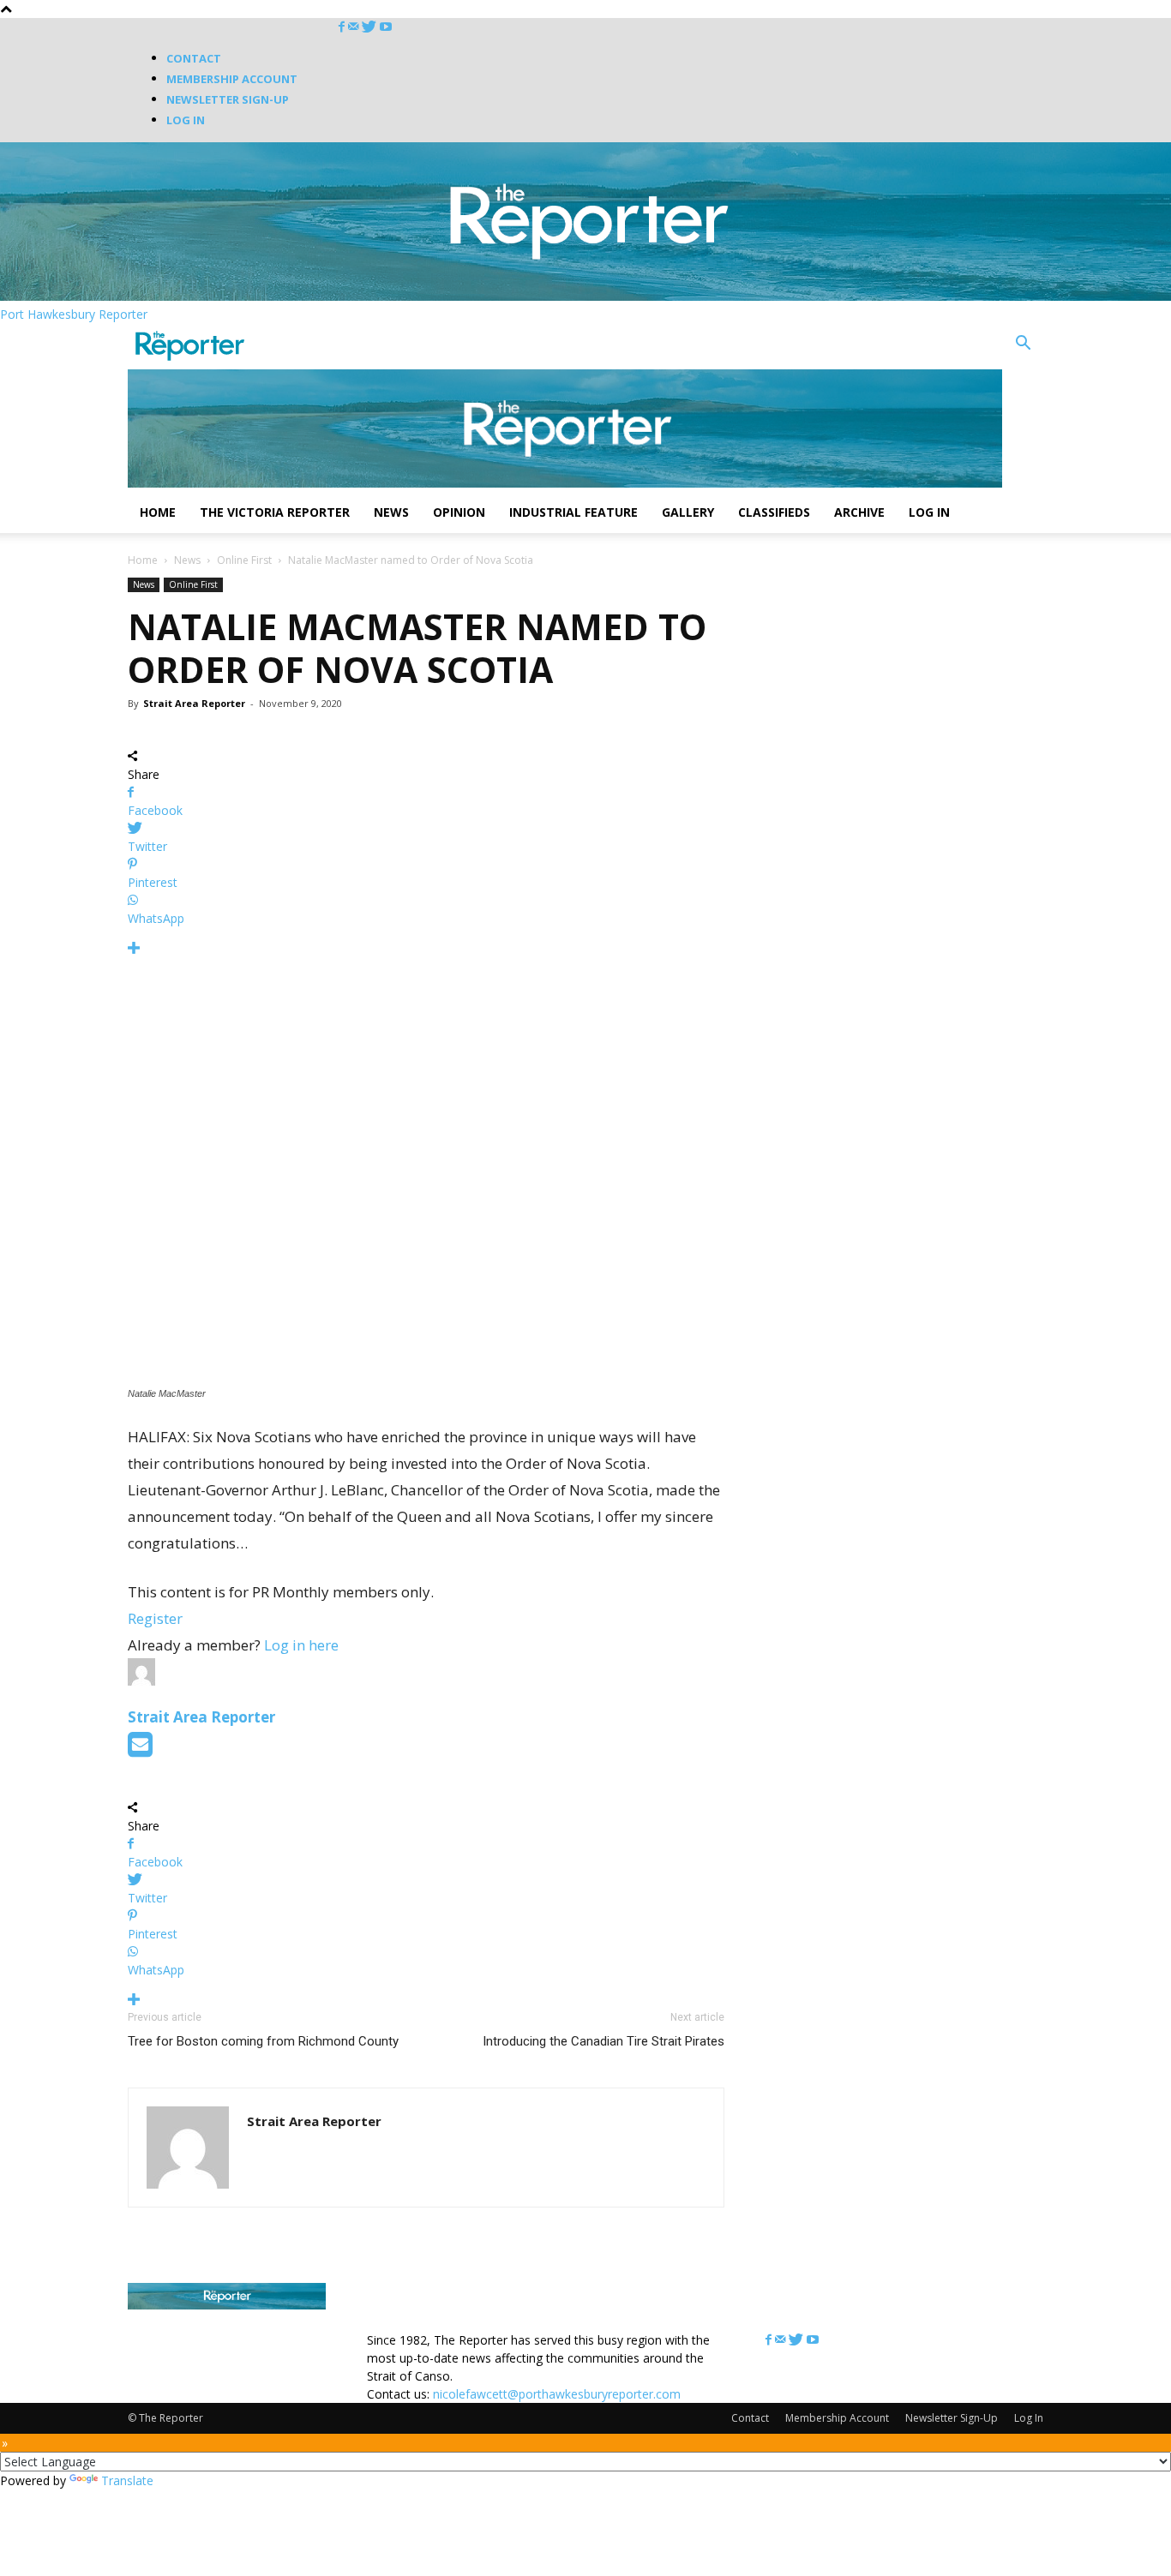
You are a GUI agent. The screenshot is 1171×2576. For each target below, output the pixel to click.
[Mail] (355, 27)
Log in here (301, 1645)
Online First (244, 560)
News (391, 512)
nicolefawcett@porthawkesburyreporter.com (557, 2394)
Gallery (688, 512)
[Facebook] (343, 27)
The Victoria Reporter (275, 512)
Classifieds (774, 512)
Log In (186, 120)
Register (155, 1618)
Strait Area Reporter (194, 703)
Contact (194, 58)
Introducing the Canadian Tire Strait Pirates (604, 2041)
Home (158, 512)
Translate (127, 2480)
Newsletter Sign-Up (228, 99)
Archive (859, 512)
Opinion (459, 512)
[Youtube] (386, 27)
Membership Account (232, 79)
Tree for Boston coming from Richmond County (263, 2041)
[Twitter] (371, 27)
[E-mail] (140, 1749)
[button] (1023, 345)
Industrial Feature (573, 512)
